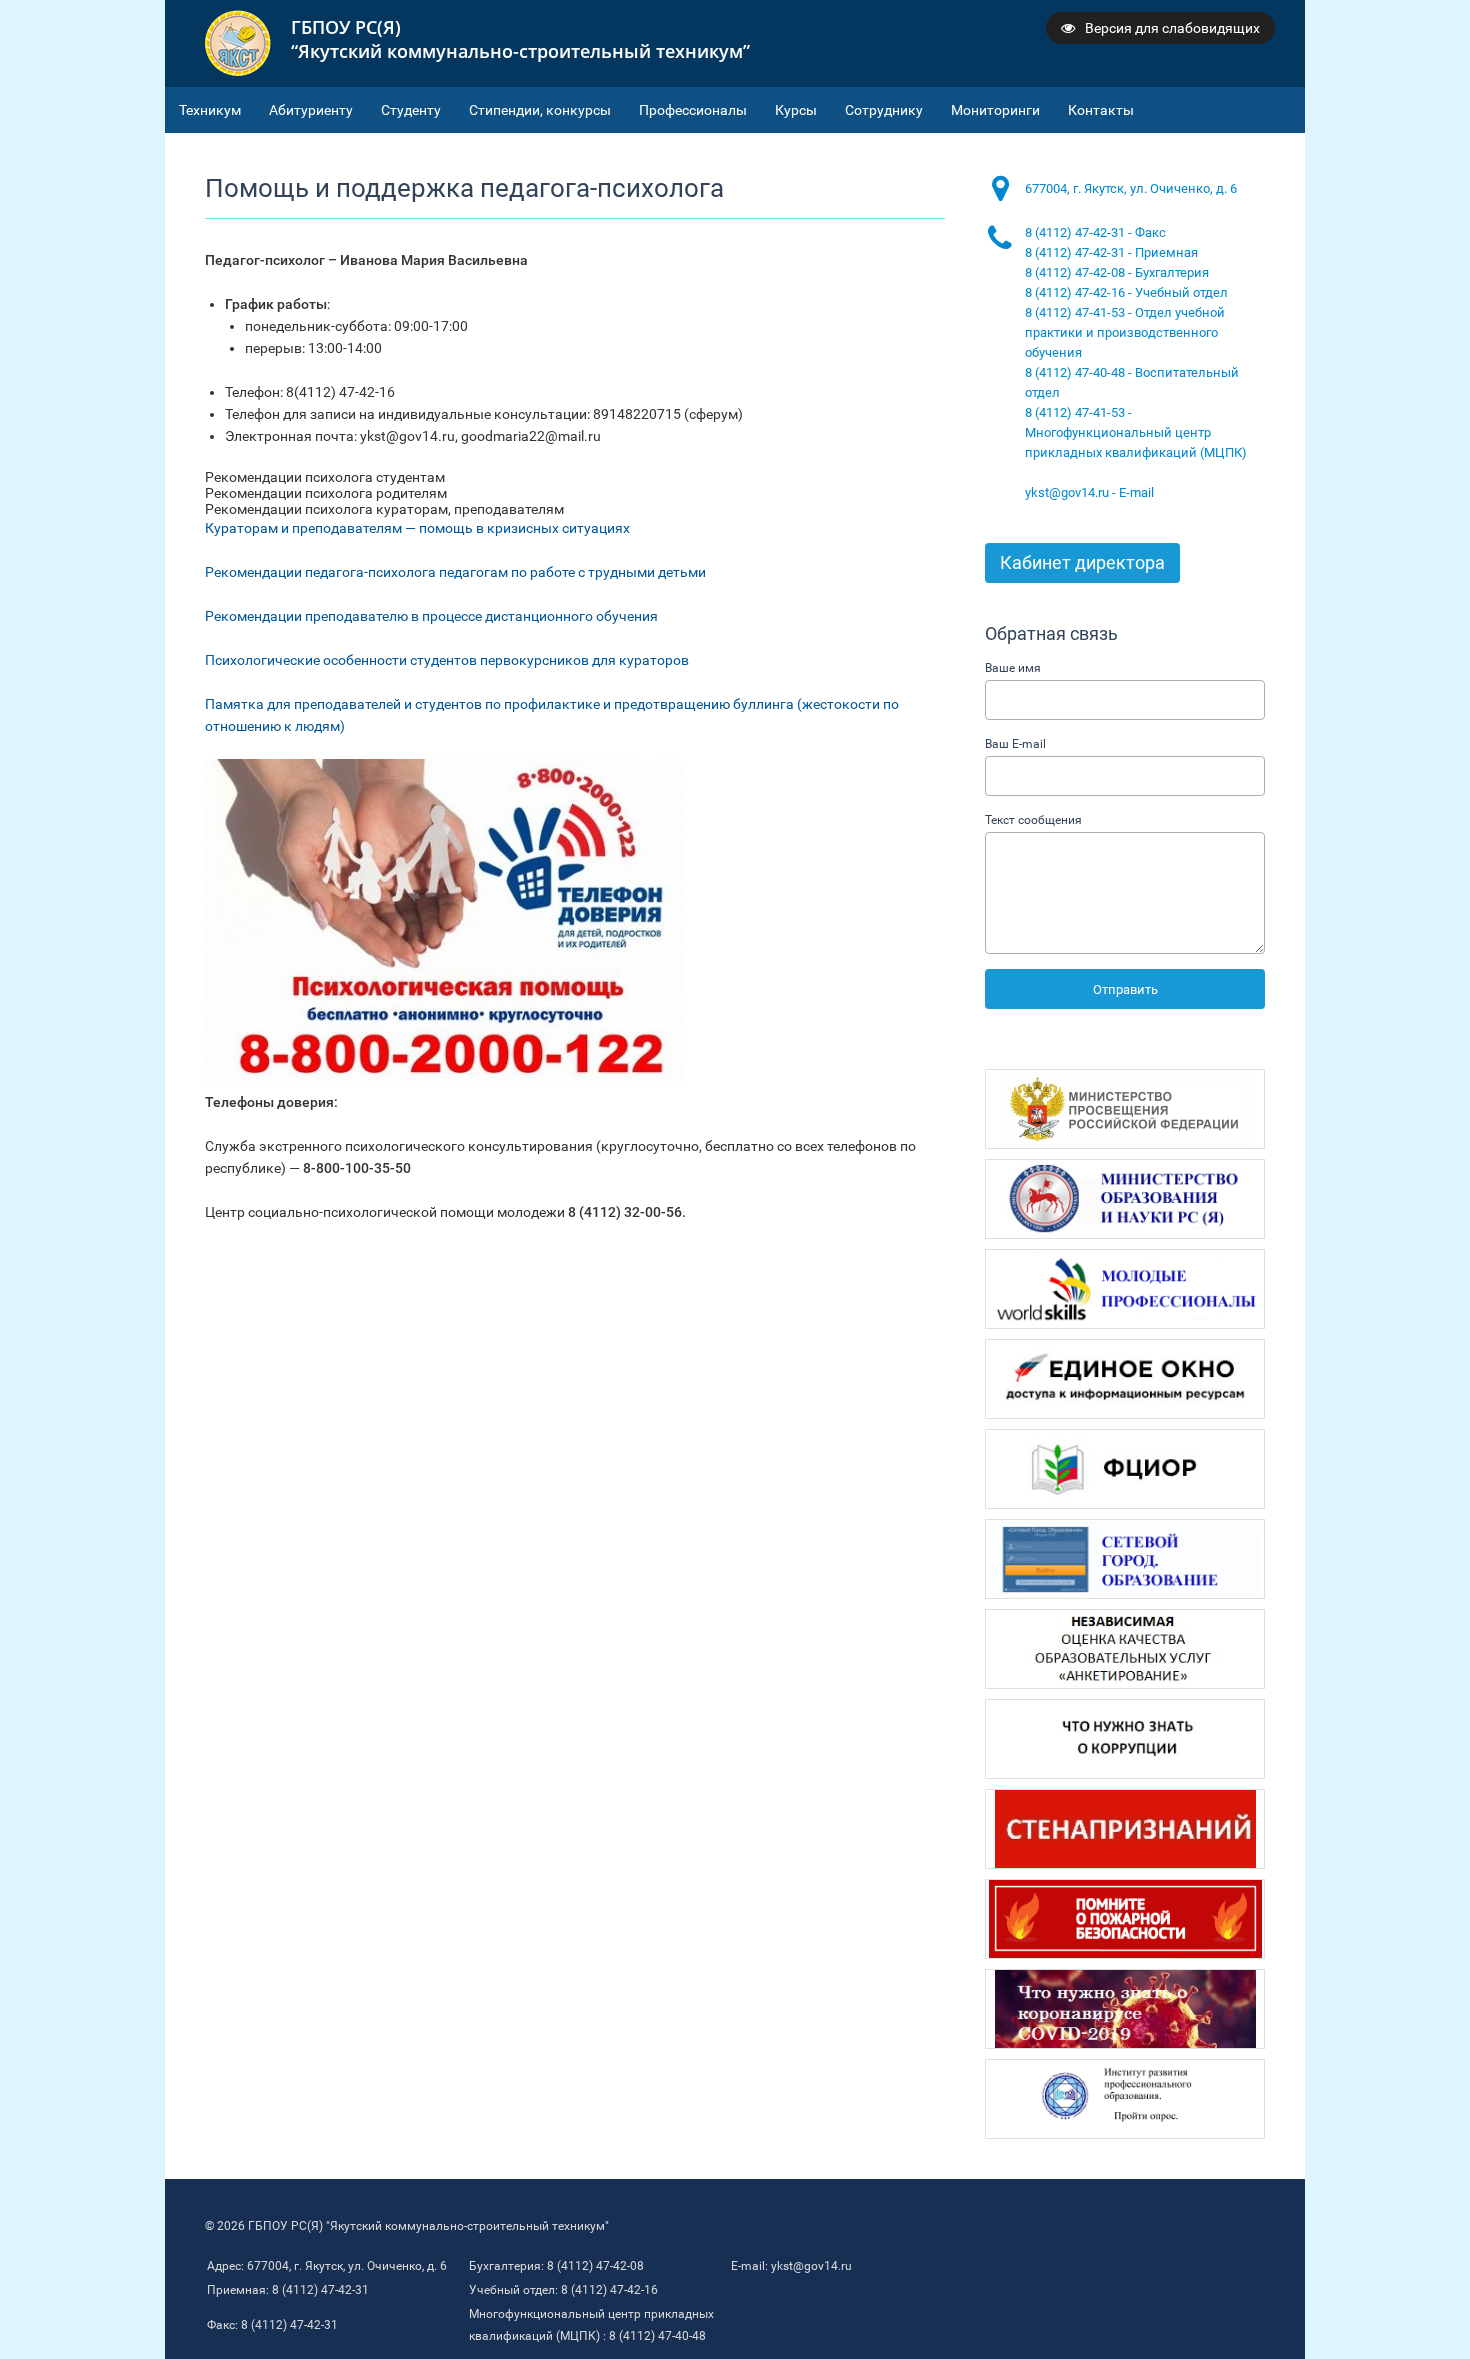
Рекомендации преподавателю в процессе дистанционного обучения (431, 616)
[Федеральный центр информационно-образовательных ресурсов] (1125, 1469)
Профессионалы (693, 110)
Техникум (210, 110)
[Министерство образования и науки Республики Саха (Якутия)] (1125, 1199)
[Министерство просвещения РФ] (1125, 1109)
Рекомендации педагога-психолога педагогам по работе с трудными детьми (455, 572)
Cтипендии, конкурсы (540, 110)
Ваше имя (1013, 668)
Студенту (411, 110)
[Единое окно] (1125, 1379)
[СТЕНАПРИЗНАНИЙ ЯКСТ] (1125, 1829)
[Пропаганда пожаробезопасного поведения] (1125, 1919)
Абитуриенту (311, 110)
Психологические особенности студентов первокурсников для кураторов (447, 660)
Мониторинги (995, 110)
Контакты (1101, 110)
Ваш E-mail (1015, 744)
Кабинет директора (1082, 562)
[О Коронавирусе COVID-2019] (1125, 2009)
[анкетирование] (1125, 1649)
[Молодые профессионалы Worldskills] (1125, 1289)
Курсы (796, 110)
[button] (575, 477)
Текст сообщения (1033, 820)
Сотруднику (884, 110)
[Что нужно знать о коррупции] (1125, 1739)
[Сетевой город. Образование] (1125, 1559)
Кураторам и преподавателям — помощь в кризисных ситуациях (417, 528)
